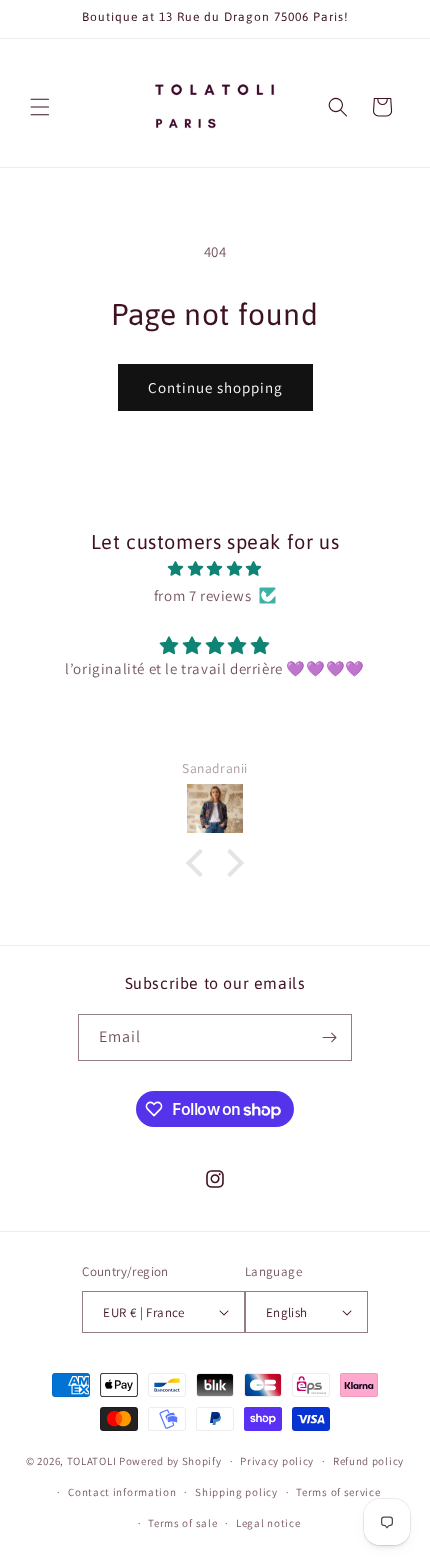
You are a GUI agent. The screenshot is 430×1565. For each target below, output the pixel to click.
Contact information (122, 1492)
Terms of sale (182, 1523)
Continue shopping (215, 387)
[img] (215, 568)
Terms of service (338, 1492)
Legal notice (268, 1523)
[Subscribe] (329, 1037)
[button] (40, 107)
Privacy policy (277, 1461)
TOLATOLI (92, 1461)
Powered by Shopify (170, 1461)
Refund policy (368, 1461)
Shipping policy (236, 1492)
